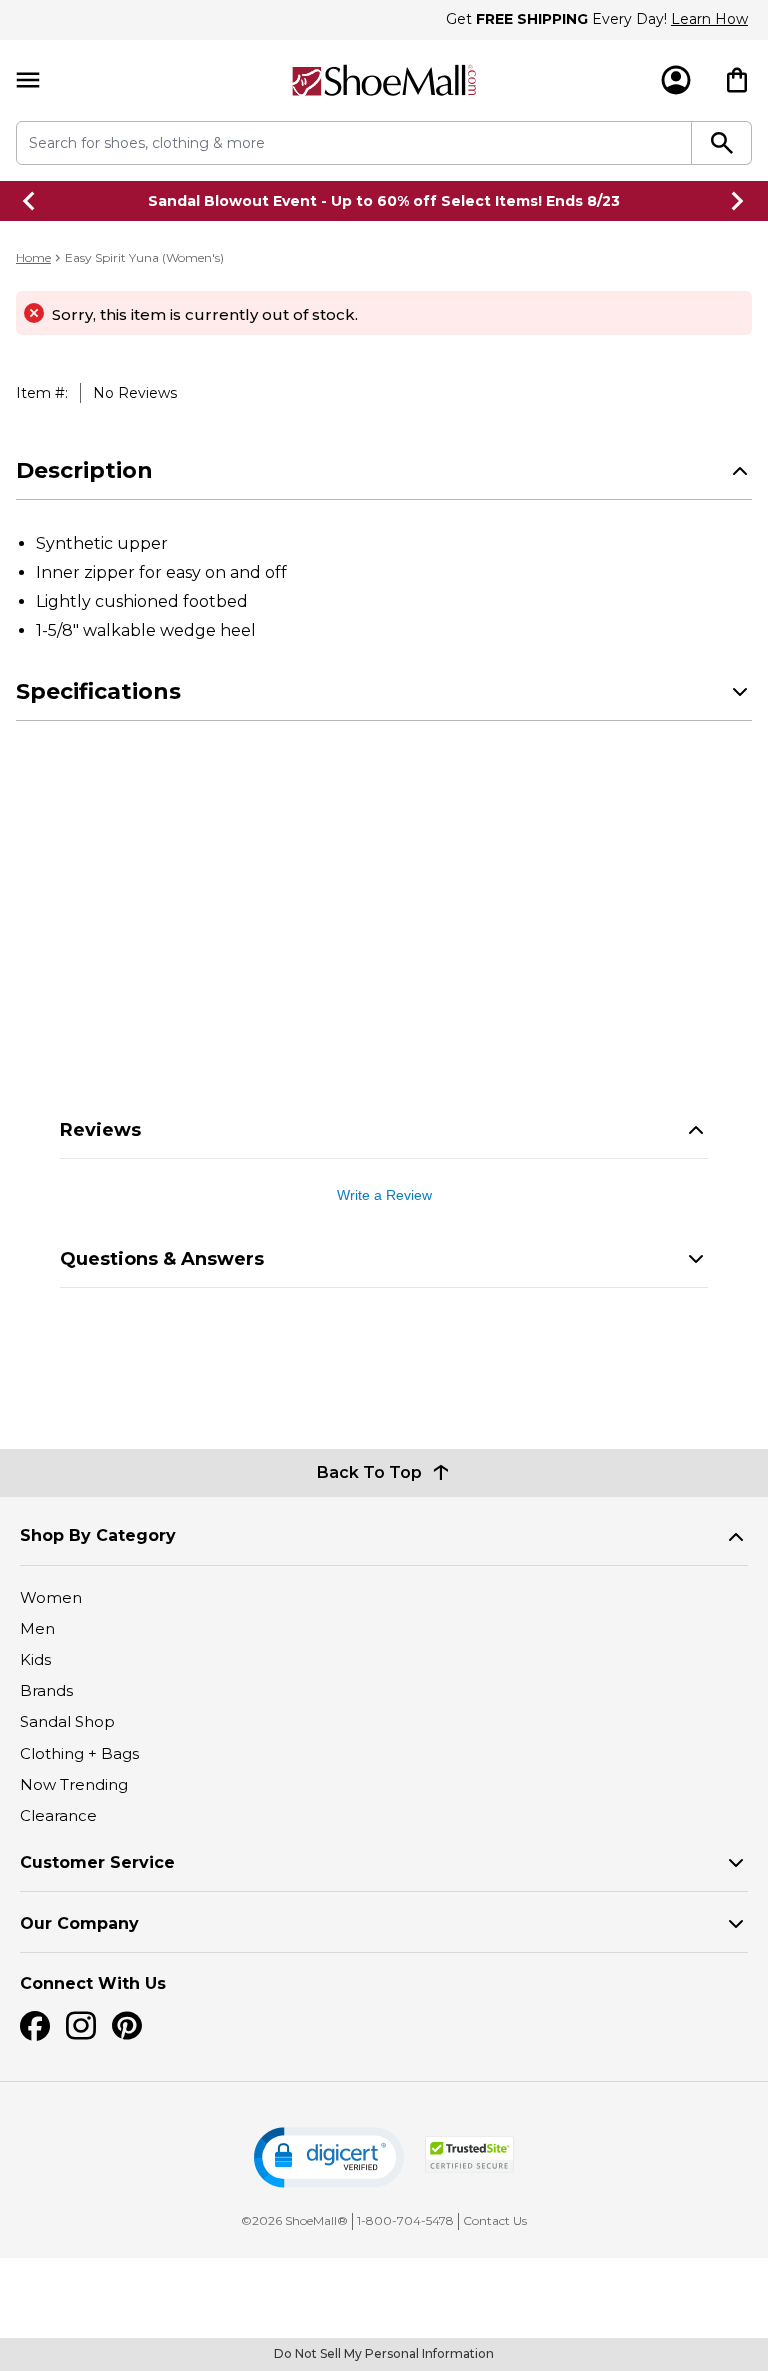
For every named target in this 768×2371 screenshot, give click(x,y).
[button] (329, 2157)
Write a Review (384, 1195)
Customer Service (97, 1862)
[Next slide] (738, 201)
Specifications (98, 691)
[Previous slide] (30, 201)
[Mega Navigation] (28, 80)
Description (84, 470)
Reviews (100, 1130)
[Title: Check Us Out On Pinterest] (127, 2026)
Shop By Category (98, 1535)
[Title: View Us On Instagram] (81, 2026)
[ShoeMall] (384, 80)
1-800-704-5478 (405, 2220)
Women (51, 1597)
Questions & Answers (162, 1259)
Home (33, 257)
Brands (46, 1690)
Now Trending (74, 1784)
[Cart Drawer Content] (737, 80)
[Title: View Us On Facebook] (35, 2026)
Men (37, 1628)
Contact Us (495, 2220)
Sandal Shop (67, 1721)
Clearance (58, 1815)
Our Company (79, 1923)
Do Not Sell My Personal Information (384, 2353)
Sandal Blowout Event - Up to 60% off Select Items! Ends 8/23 (384, 201)
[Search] (722, 143)
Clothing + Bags (79, 1753)
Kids (35, 1659)
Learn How (709, 19)
